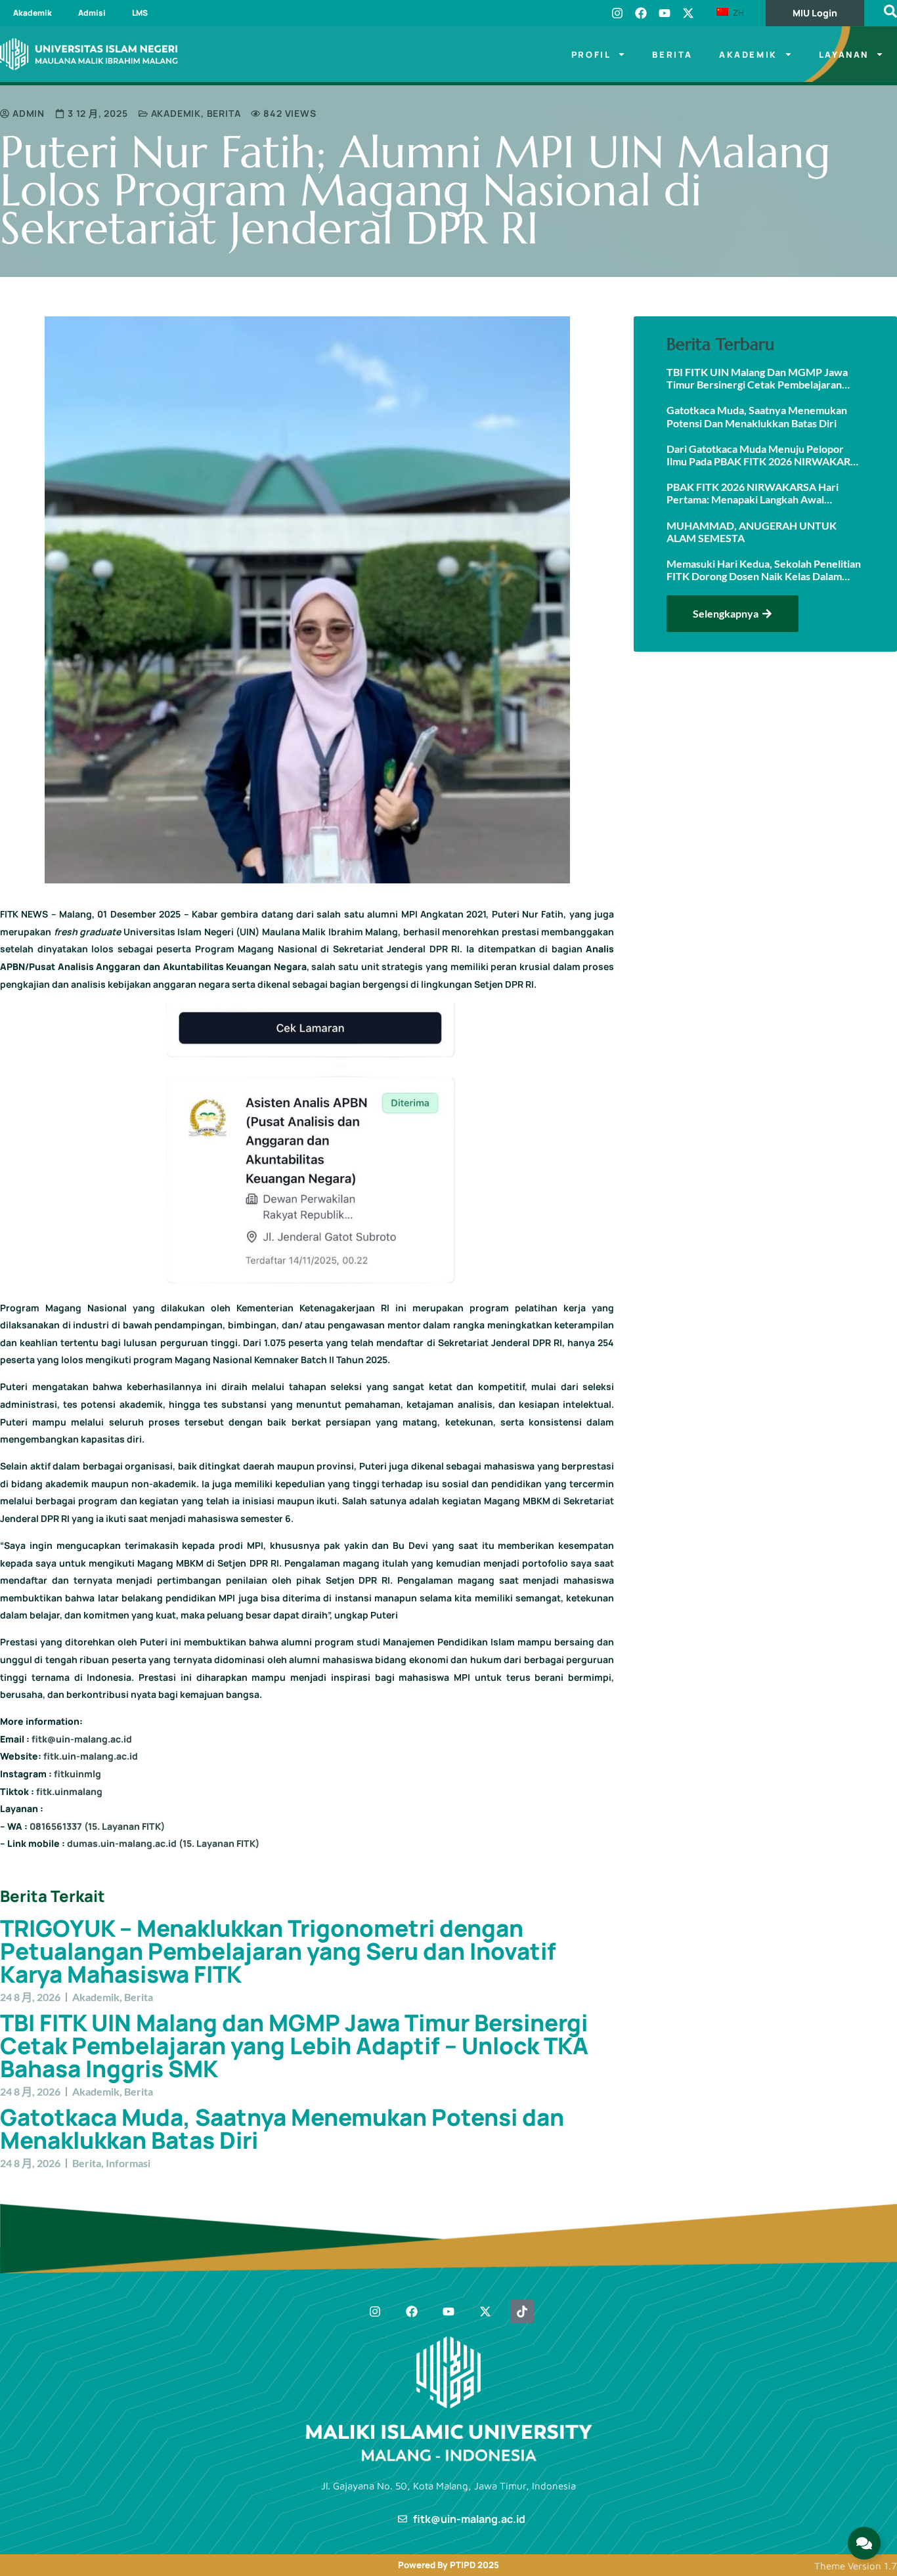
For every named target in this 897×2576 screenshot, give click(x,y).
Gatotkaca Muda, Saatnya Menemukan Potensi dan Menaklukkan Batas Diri (282, 2129)
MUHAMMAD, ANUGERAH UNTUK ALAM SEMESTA (752, 532)
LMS (140, 13)
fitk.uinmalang (69, 1791)
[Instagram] (617, 13)
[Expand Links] (864, 2543)
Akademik (33, 13)
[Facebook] (641, 13)
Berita (672, 54)
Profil (591, 54)
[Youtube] (665, 13)
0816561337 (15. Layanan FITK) (97, 1826)
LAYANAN (844, 54)
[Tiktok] (522, 2312)
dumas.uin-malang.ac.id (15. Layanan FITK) (163, 1843)
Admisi (92, 13)
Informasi (128, 2163)
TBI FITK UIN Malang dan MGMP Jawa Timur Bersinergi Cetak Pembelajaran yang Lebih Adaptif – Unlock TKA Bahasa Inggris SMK (294, 2046)
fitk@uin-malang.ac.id (82, 1739)
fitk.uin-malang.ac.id (91, 1756)
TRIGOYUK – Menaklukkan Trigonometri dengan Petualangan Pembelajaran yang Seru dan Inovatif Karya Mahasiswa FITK (278, 1951)
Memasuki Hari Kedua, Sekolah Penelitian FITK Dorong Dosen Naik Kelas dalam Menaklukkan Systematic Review (764, 570)
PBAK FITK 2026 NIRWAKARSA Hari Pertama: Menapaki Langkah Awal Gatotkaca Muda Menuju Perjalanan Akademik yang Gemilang (753, 493)
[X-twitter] (688, 13)
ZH (737, 12)
